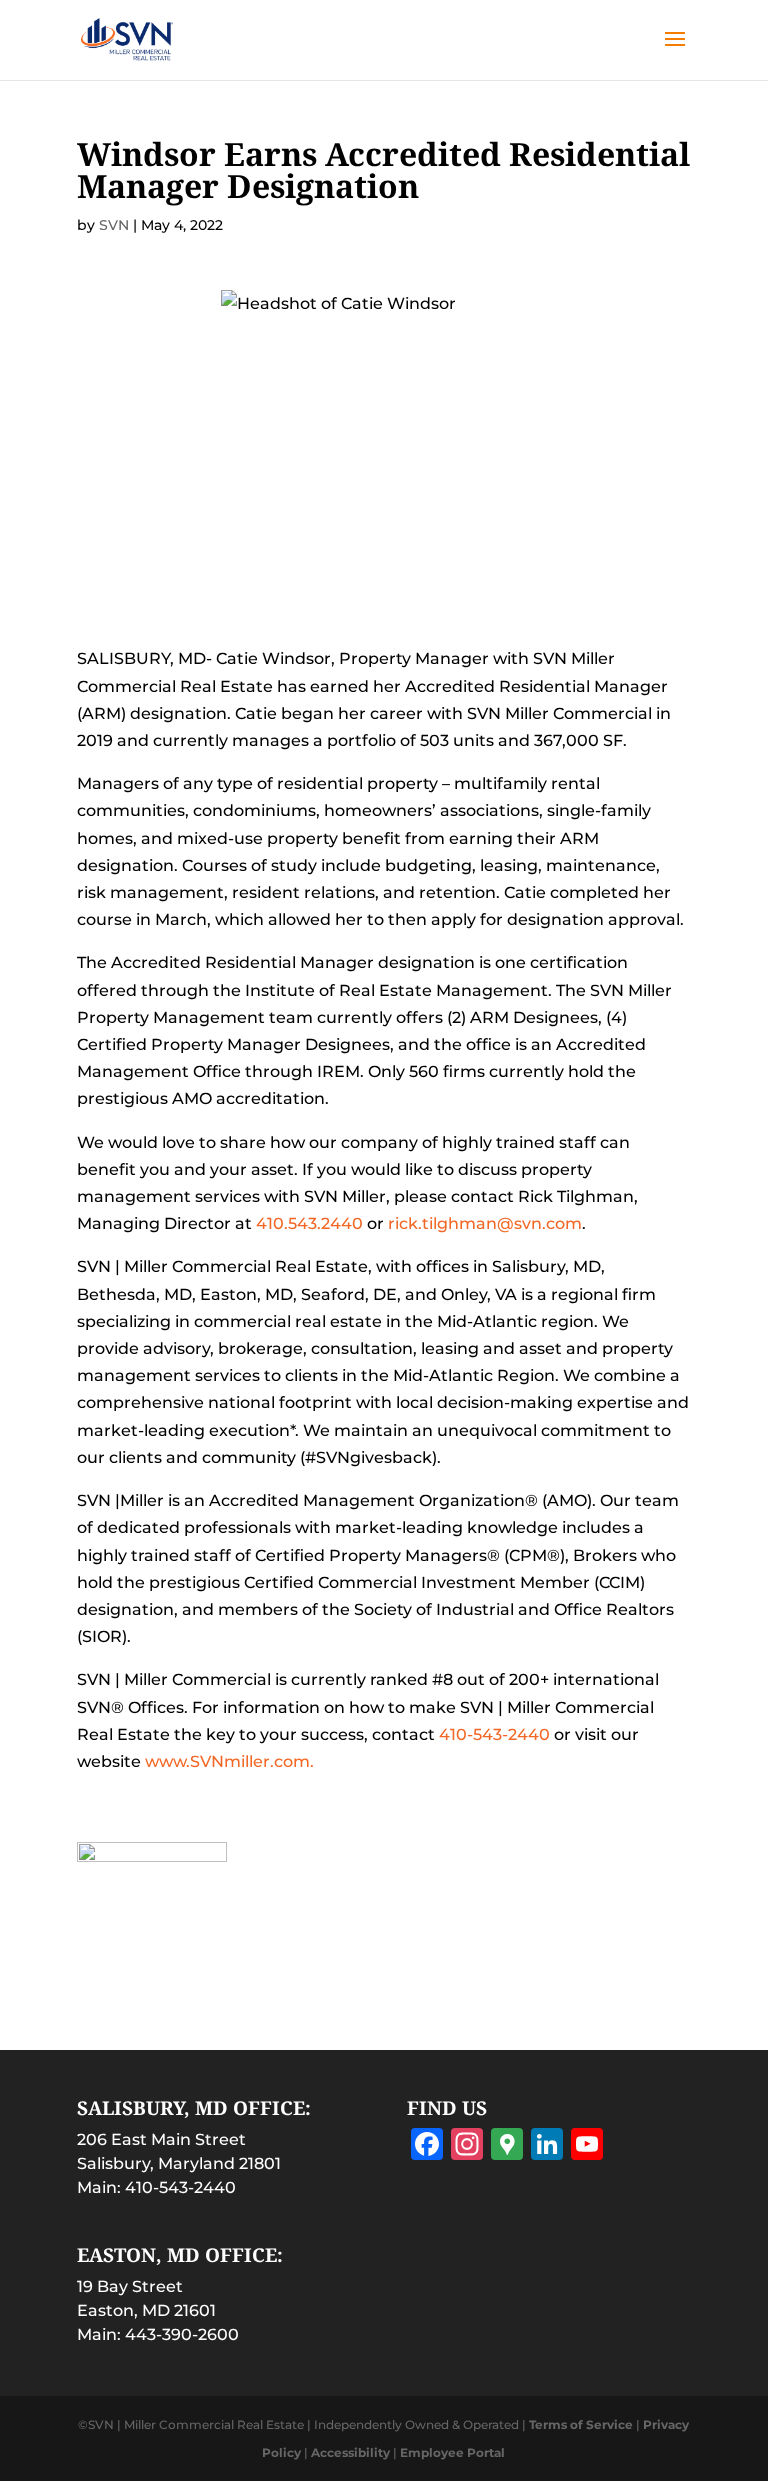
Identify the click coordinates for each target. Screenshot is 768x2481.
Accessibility (350, 2452)
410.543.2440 (309, 1223)
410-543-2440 (494, 1734)
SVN (114, 225)
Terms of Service (581, 2424)
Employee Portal (452, 2452)
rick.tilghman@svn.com (485, 1223)
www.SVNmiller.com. (229, 1761)
